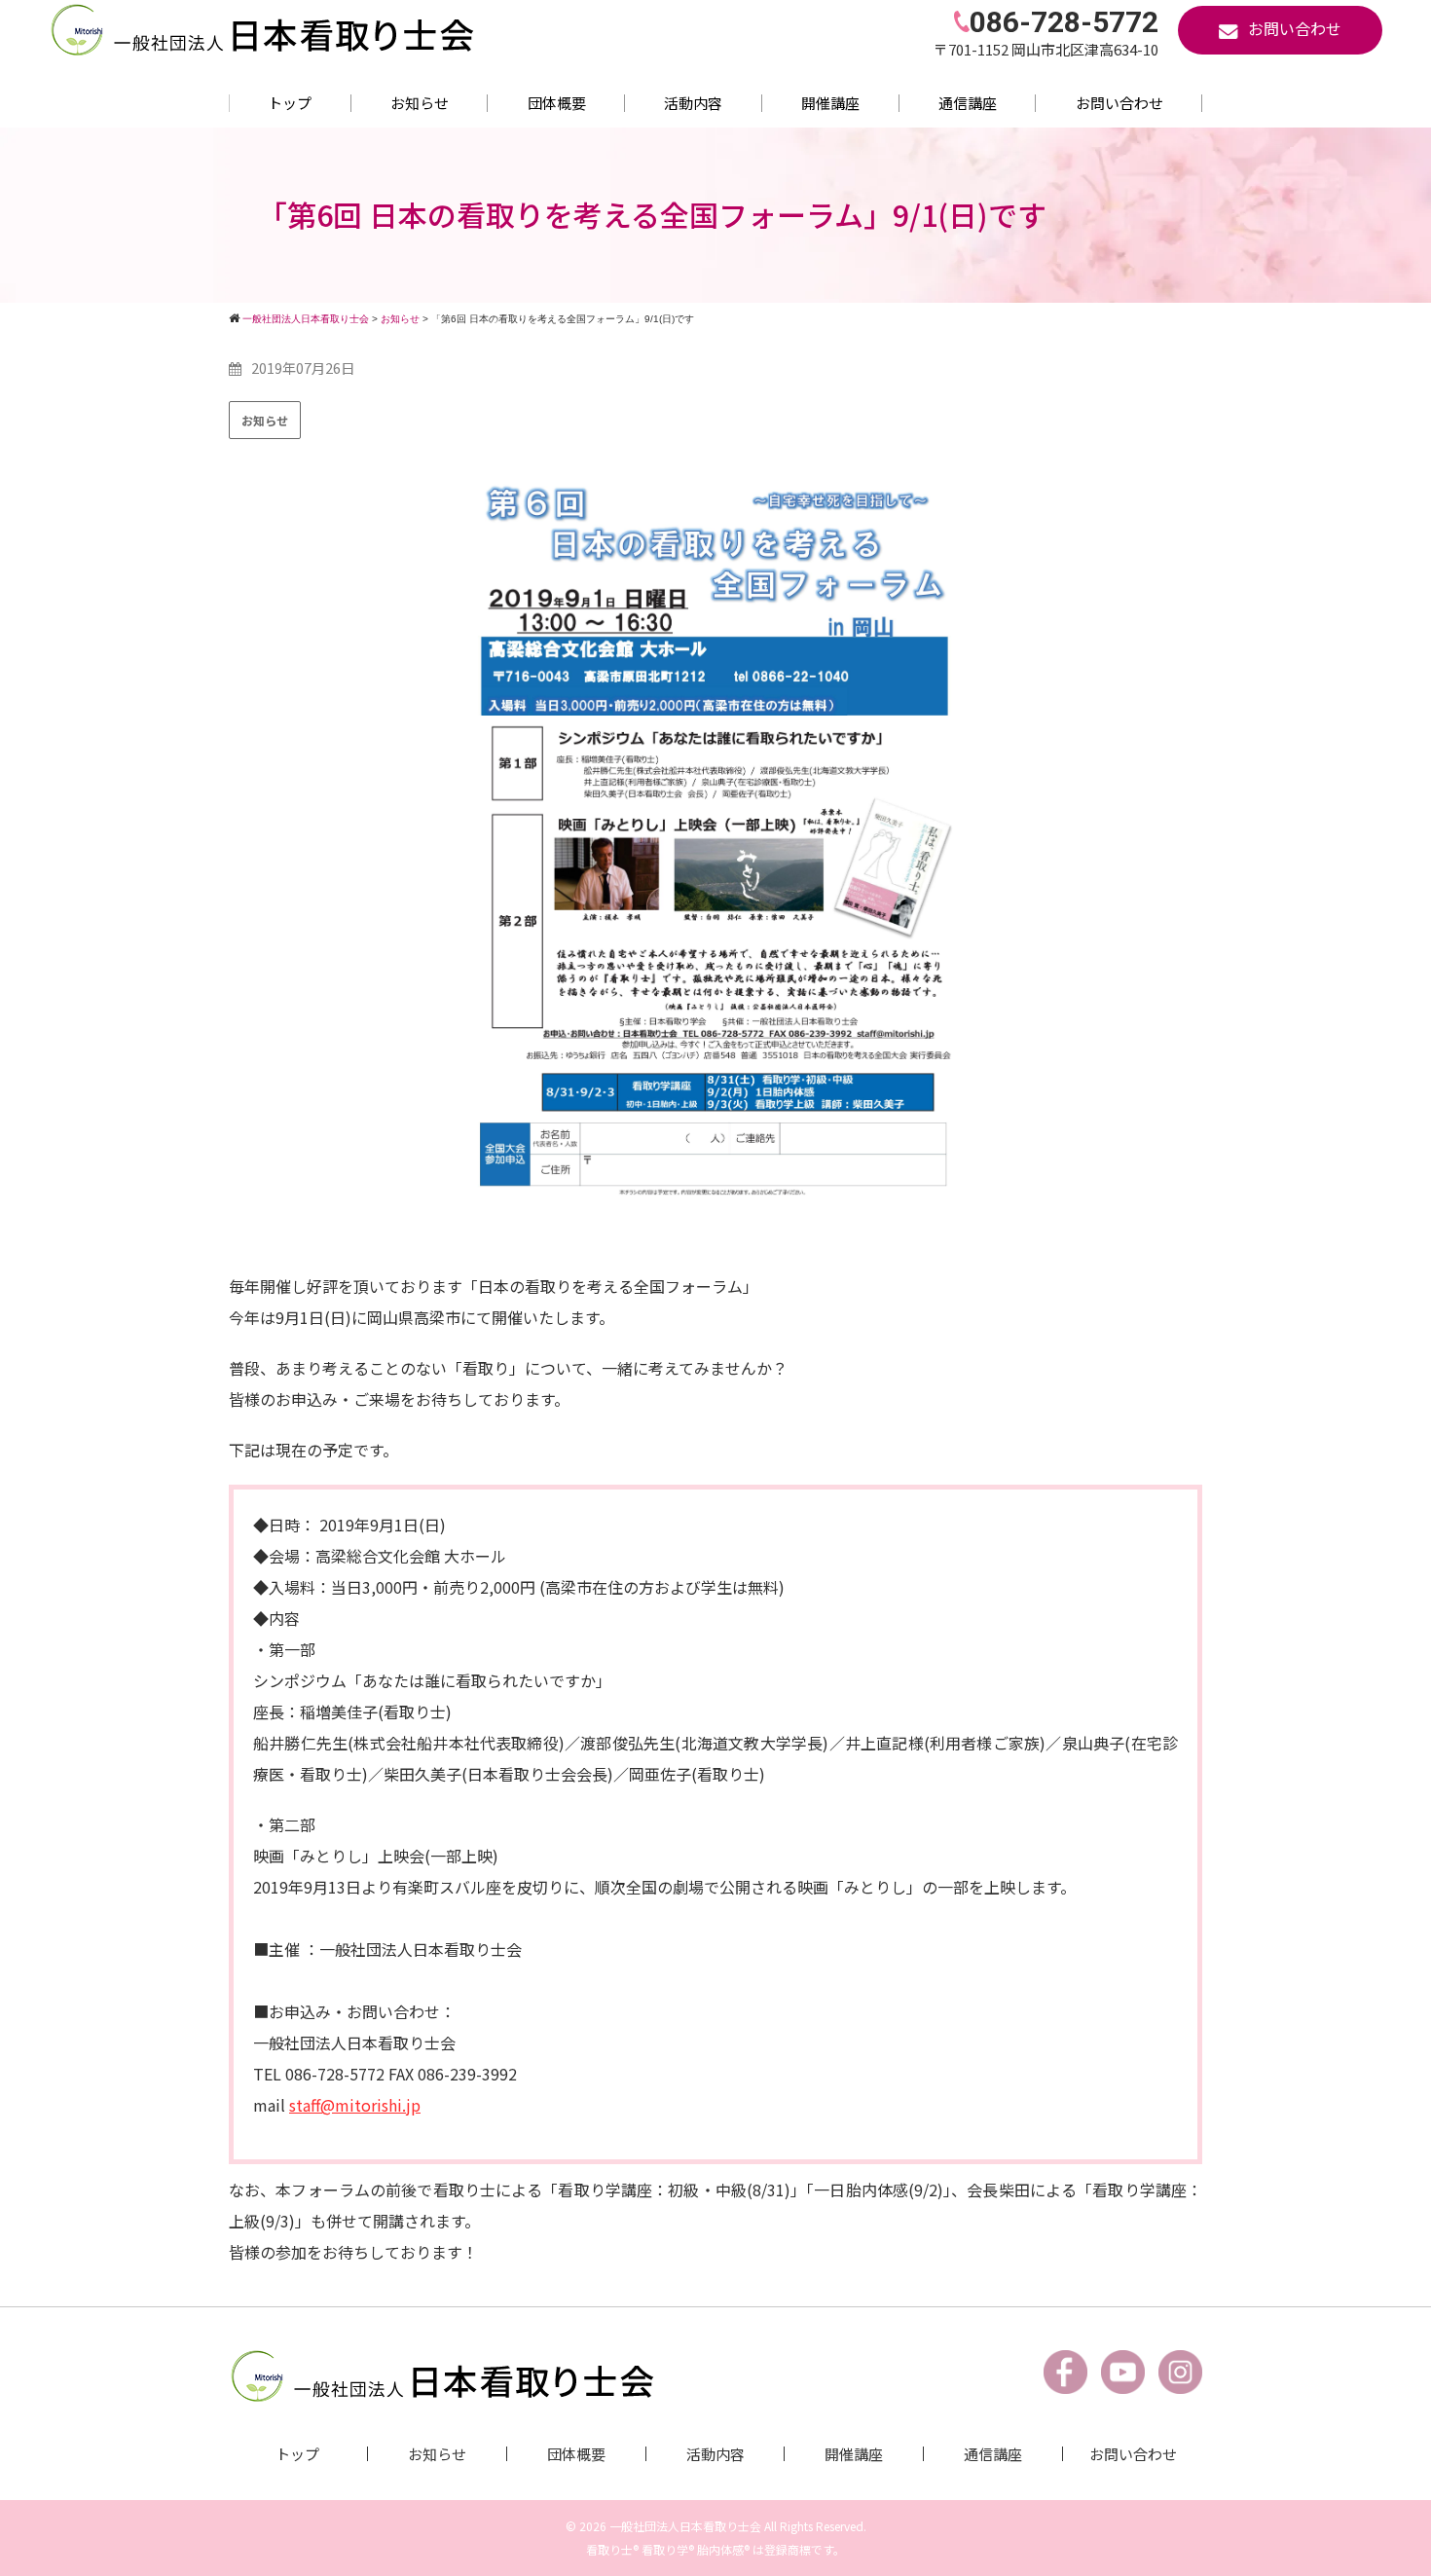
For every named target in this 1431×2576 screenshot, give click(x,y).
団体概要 (557, 103)
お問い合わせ (1119, 103)
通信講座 (968, 103)
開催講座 (830, 103)
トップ (290, 103)
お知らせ (420, 103)
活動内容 (693, 103)
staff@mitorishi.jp (355, 2105)
